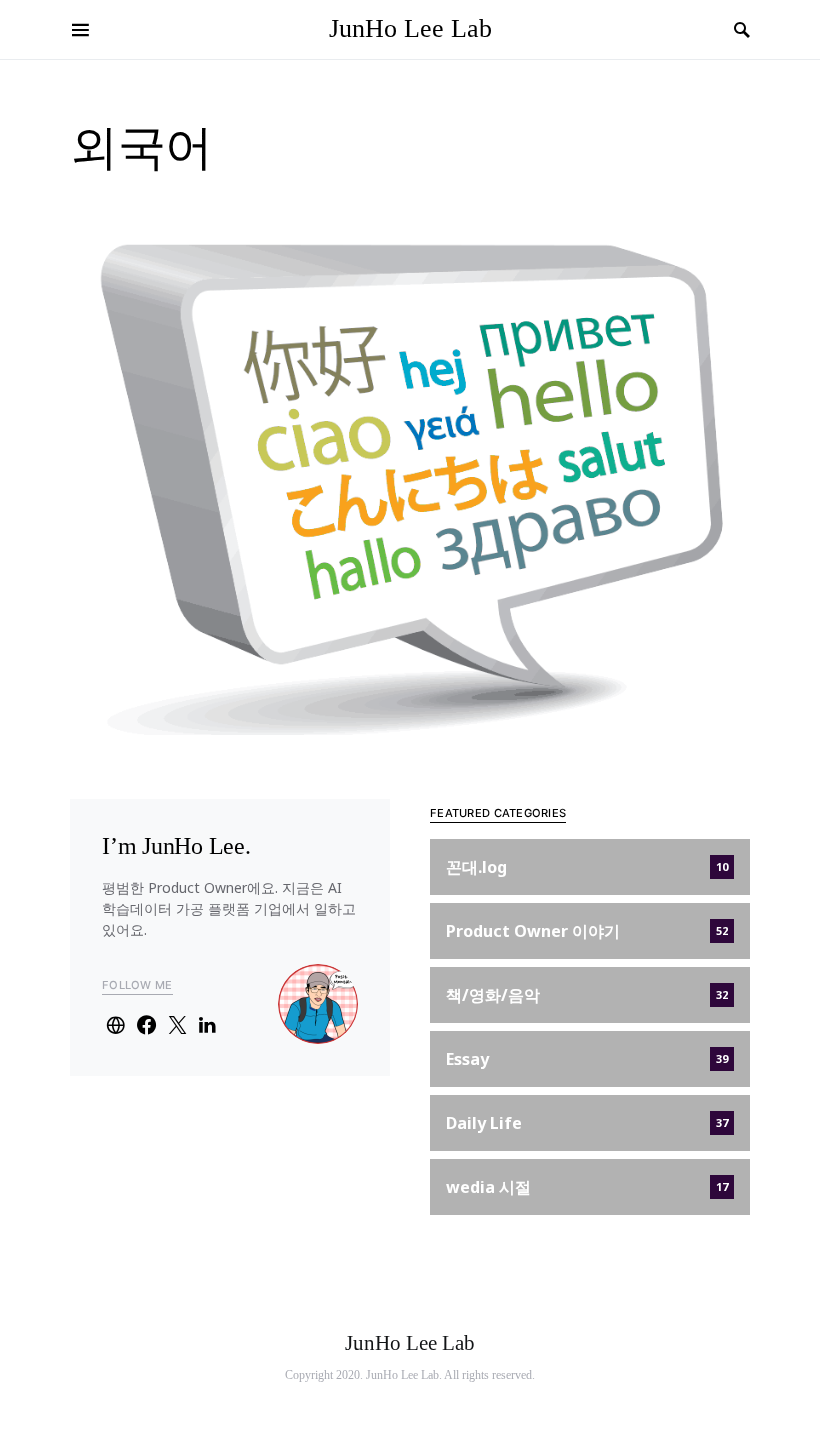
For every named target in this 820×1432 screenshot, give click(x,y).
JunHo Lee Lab (410, 28)
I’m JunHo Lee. (176, 846)
